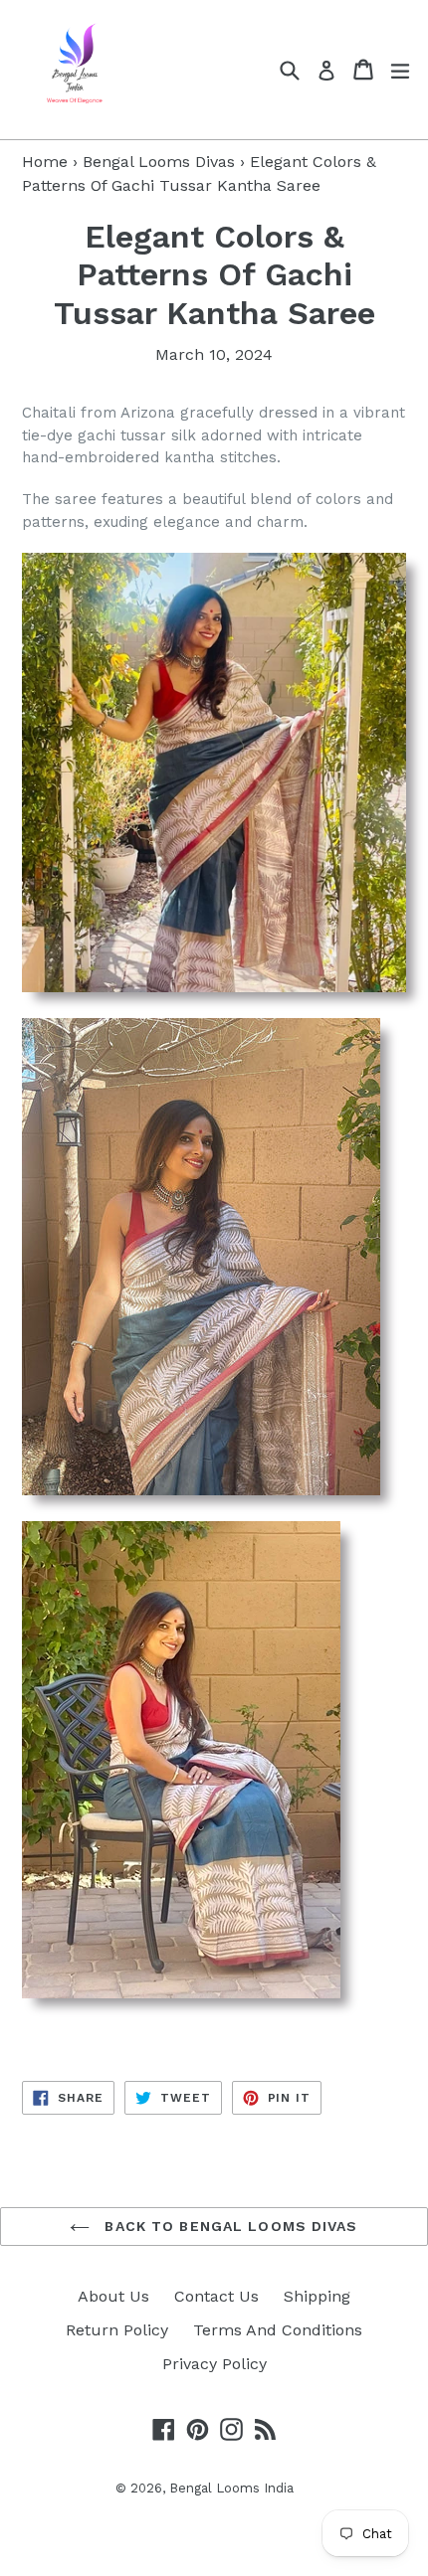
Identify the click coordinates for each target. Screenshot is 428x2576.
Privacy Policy (214, 2364)
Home (45, 162)
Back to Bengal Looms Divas (228, 2226)
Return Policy (117, 2330)
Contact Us (216, 2296)
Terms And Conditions (278, 2330)
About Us (113, 2296)
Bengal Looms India (231, 2488)
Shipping (317, 2296)
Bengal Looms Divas (159, 162)
